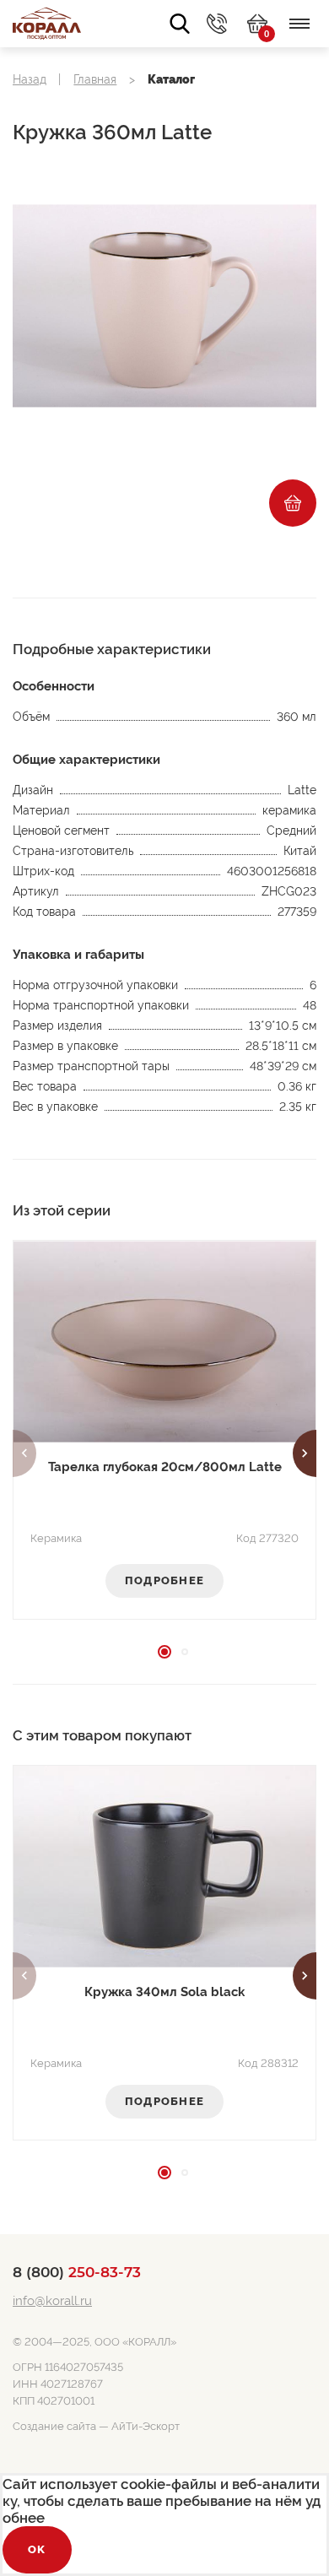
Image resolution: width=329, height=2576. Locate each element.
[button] (24, 1453)
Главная (95, 79)
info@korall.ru (52, 2301)
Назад (30, 79)
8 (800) (77, 2272)
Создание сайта (54, 2426)
